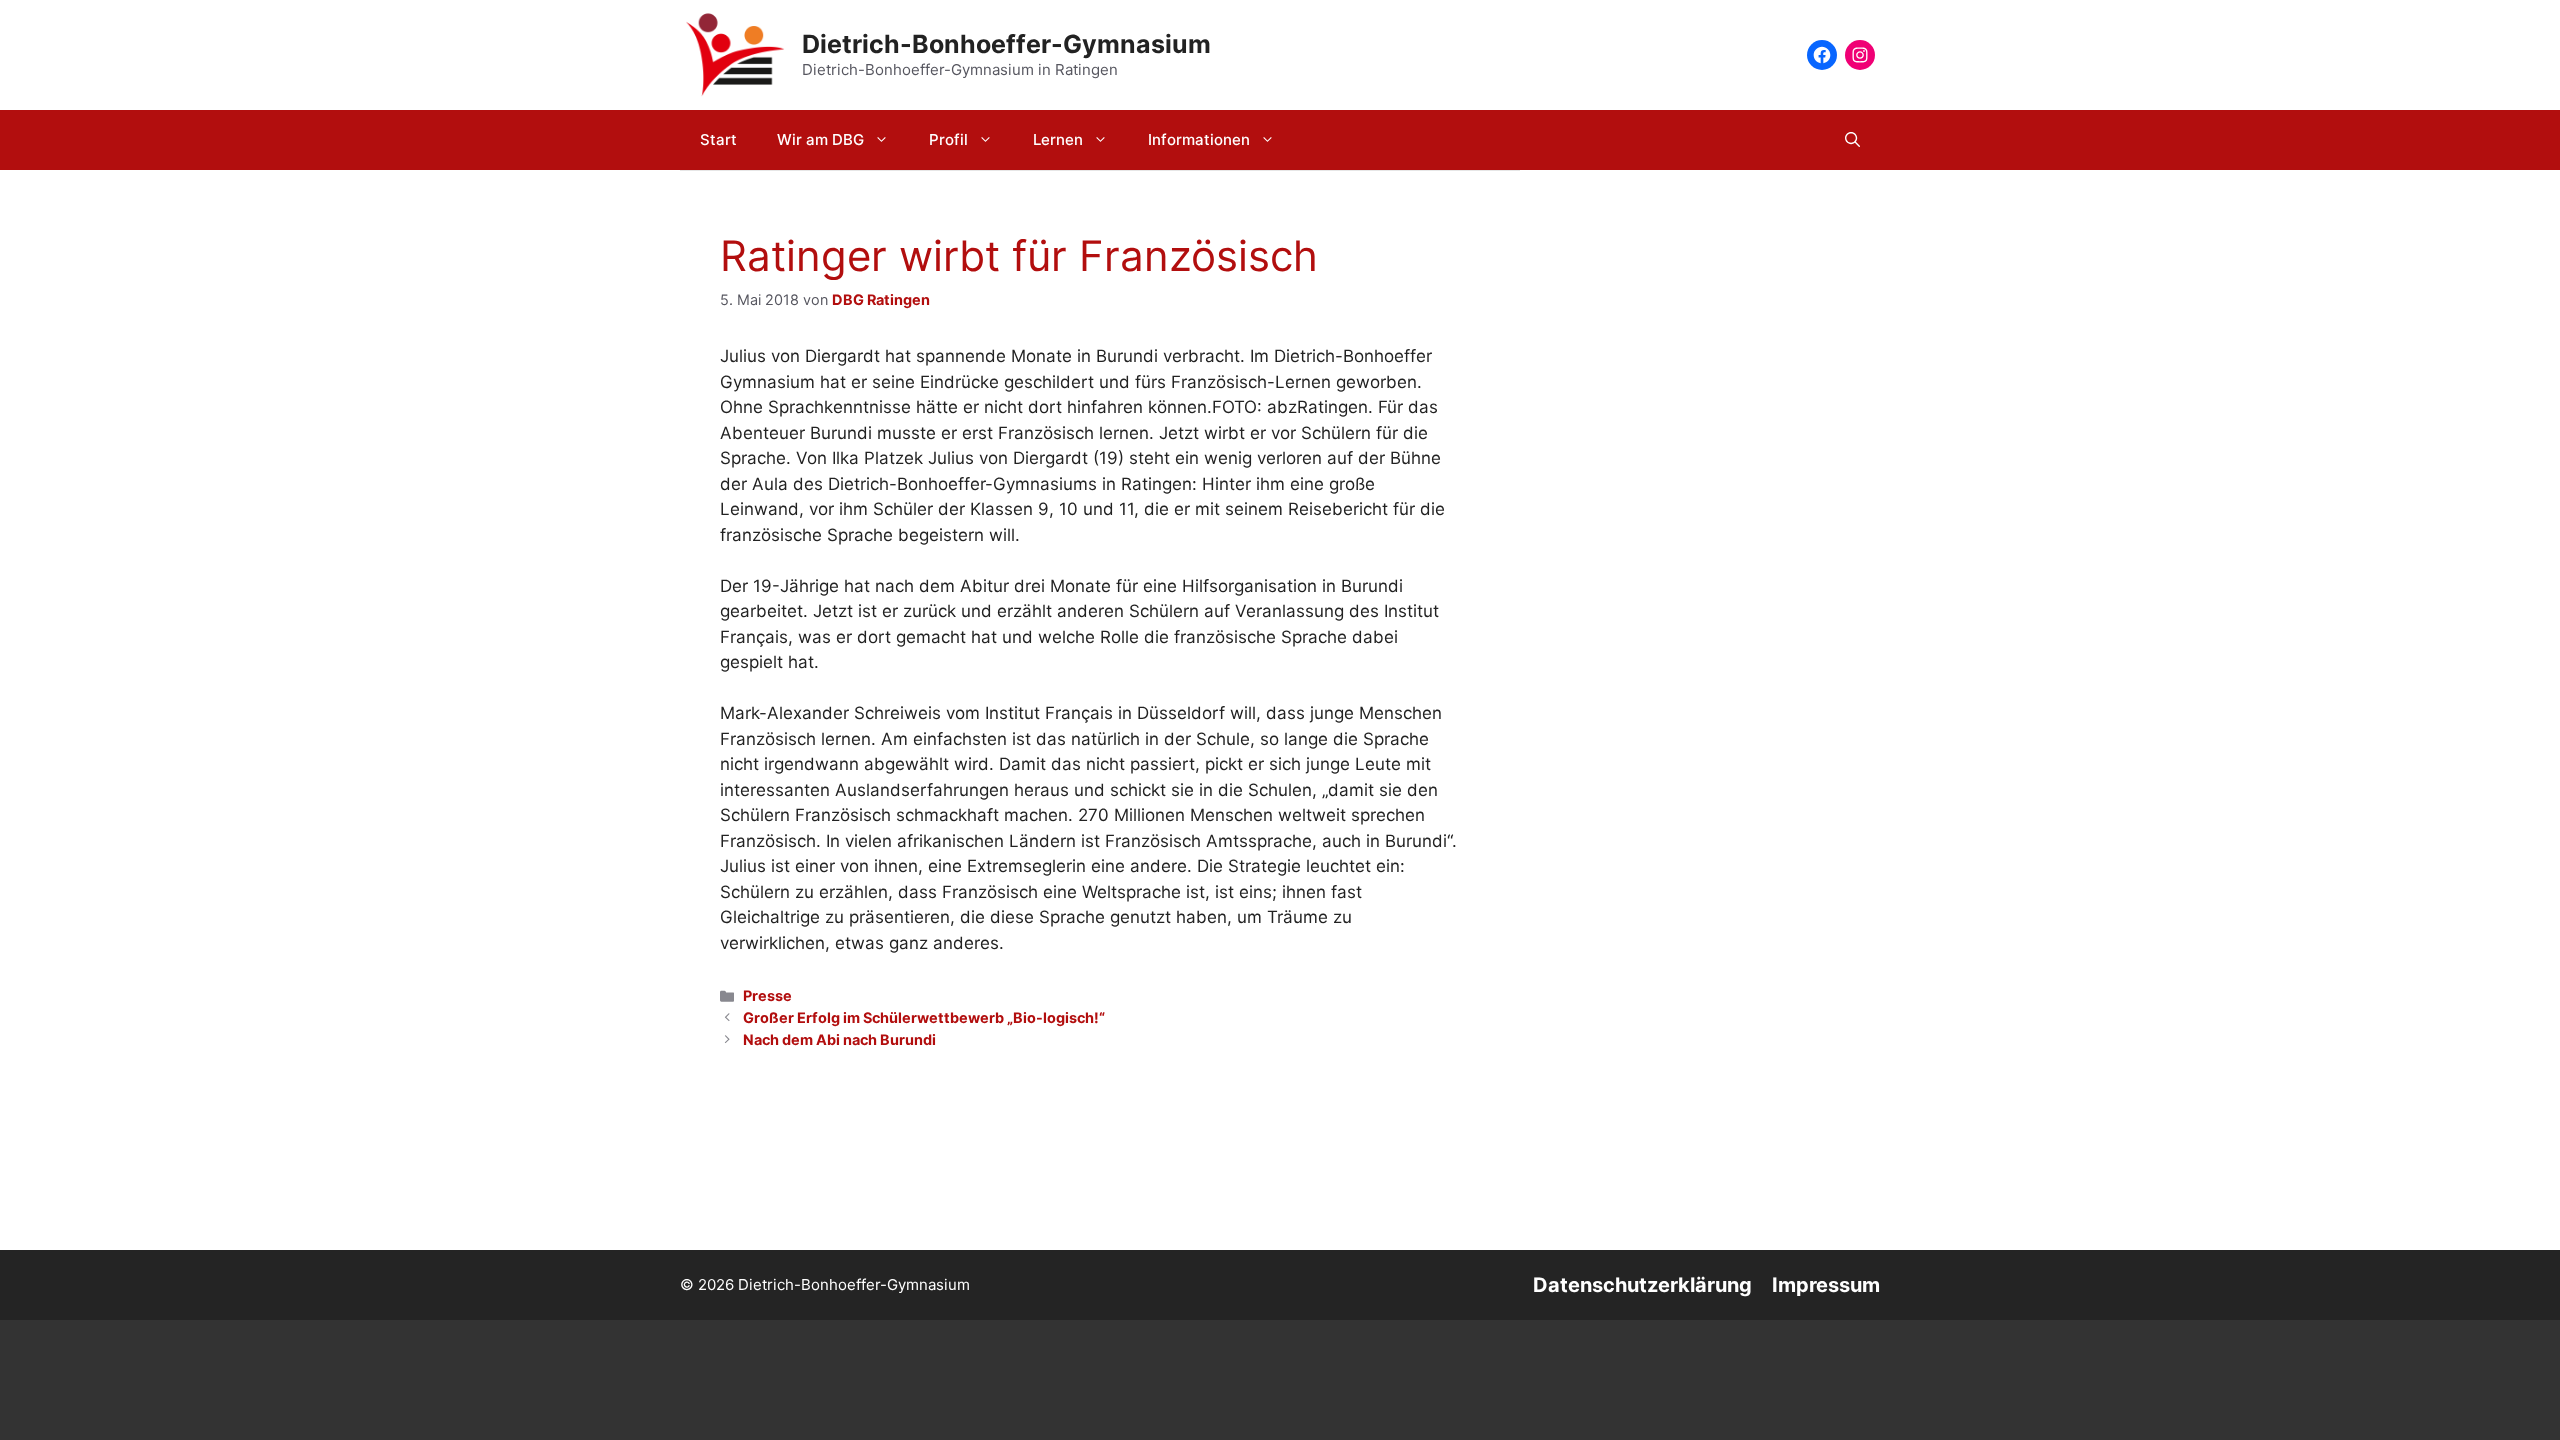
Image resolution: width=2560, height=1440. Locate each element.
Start (718, 139)
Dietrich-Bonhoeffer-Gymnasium (1006, 44)
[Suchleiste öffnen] (1852, 140)
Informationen (1199, 139)
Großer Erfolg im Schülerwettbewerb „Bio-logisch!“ (924, 1017)
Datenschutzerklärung (1642, 1285)
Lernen (1058, 139)
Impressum (1826, 1285)
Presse (767, 995)
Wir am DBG (820, 139)
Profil (948, 139)
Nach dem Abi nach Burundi (839, 1039)
